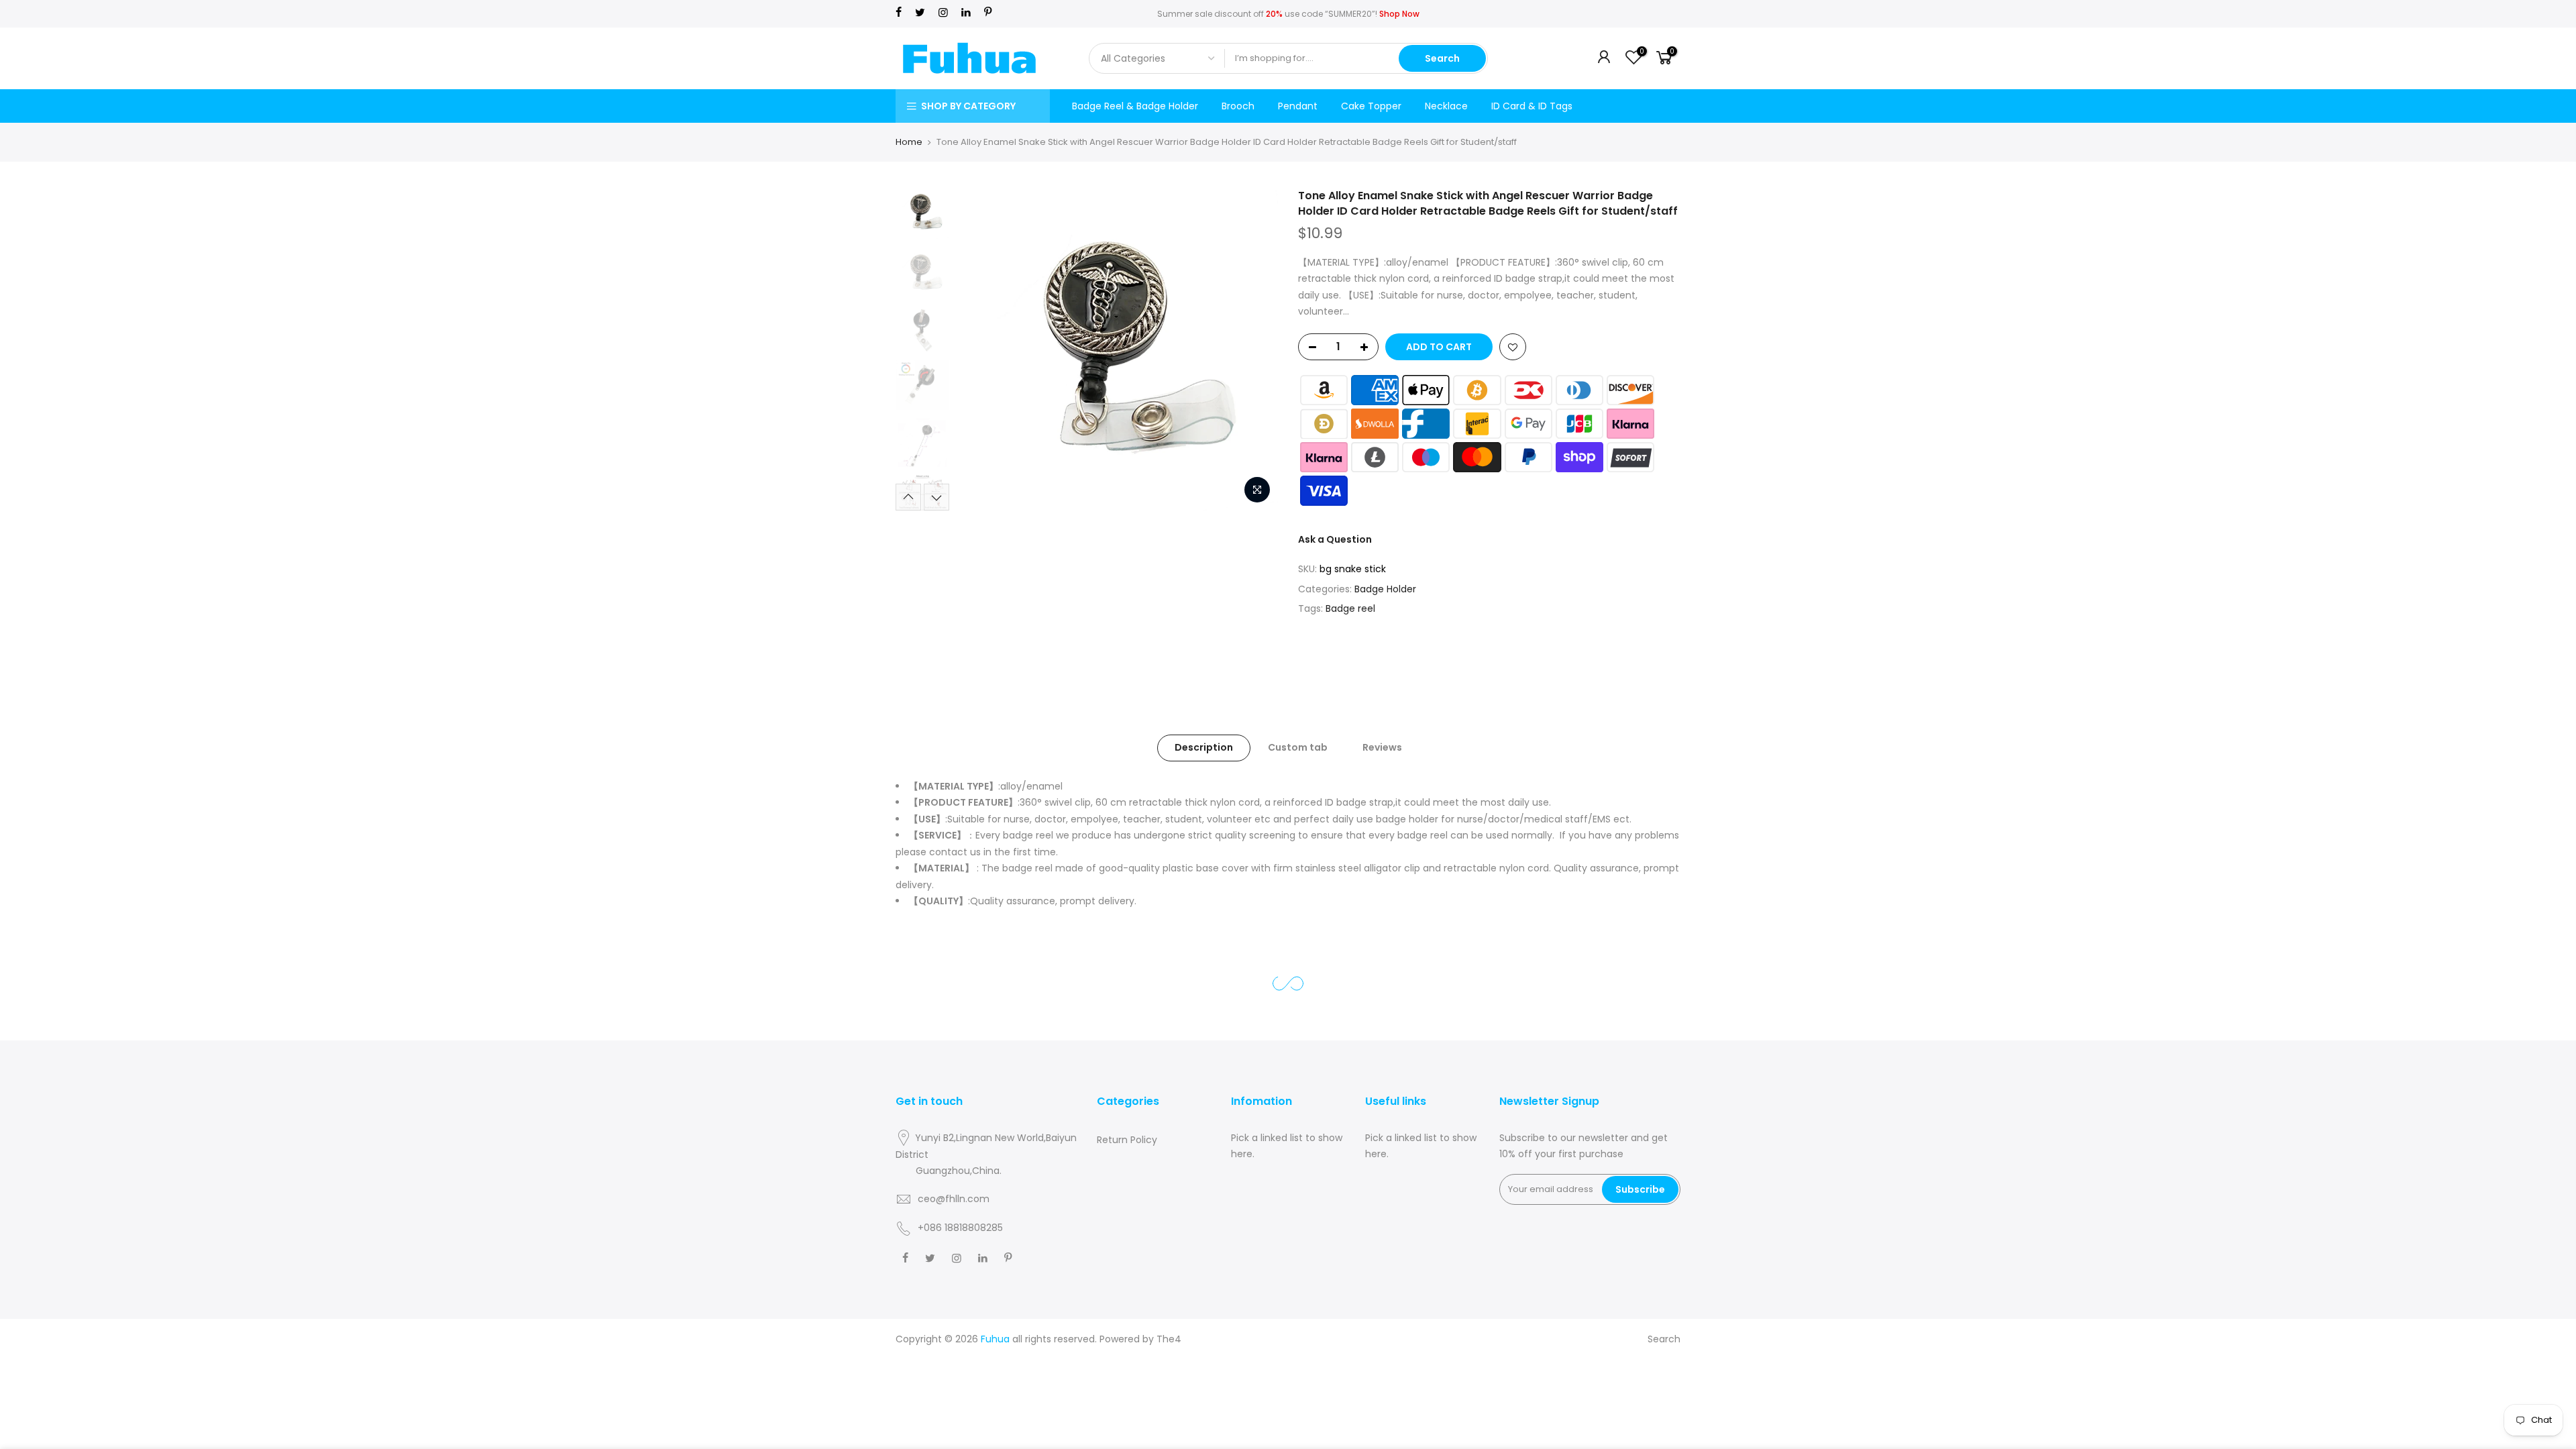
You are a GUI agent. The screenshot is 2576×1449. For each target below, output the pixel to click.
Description (1204, 747)
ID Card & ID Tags (1532, 106)
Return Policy (1127, 1140)
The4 (1169, 1339)
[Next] (1254, 350)
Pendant (1298, 106)
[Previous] (979, 350)
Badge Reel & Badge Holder (1135, 106)
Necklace (1446, 106)
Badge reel (1350, 608)
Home (909, 142)
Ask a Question (1335, 539)
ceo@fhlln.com (954, 1199)
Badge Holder (1385, 589)
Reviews (1382, 747)
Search (1442, 58)
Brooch (1238, 106)
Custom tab (1298, 747)
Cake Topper (1371, 106)
